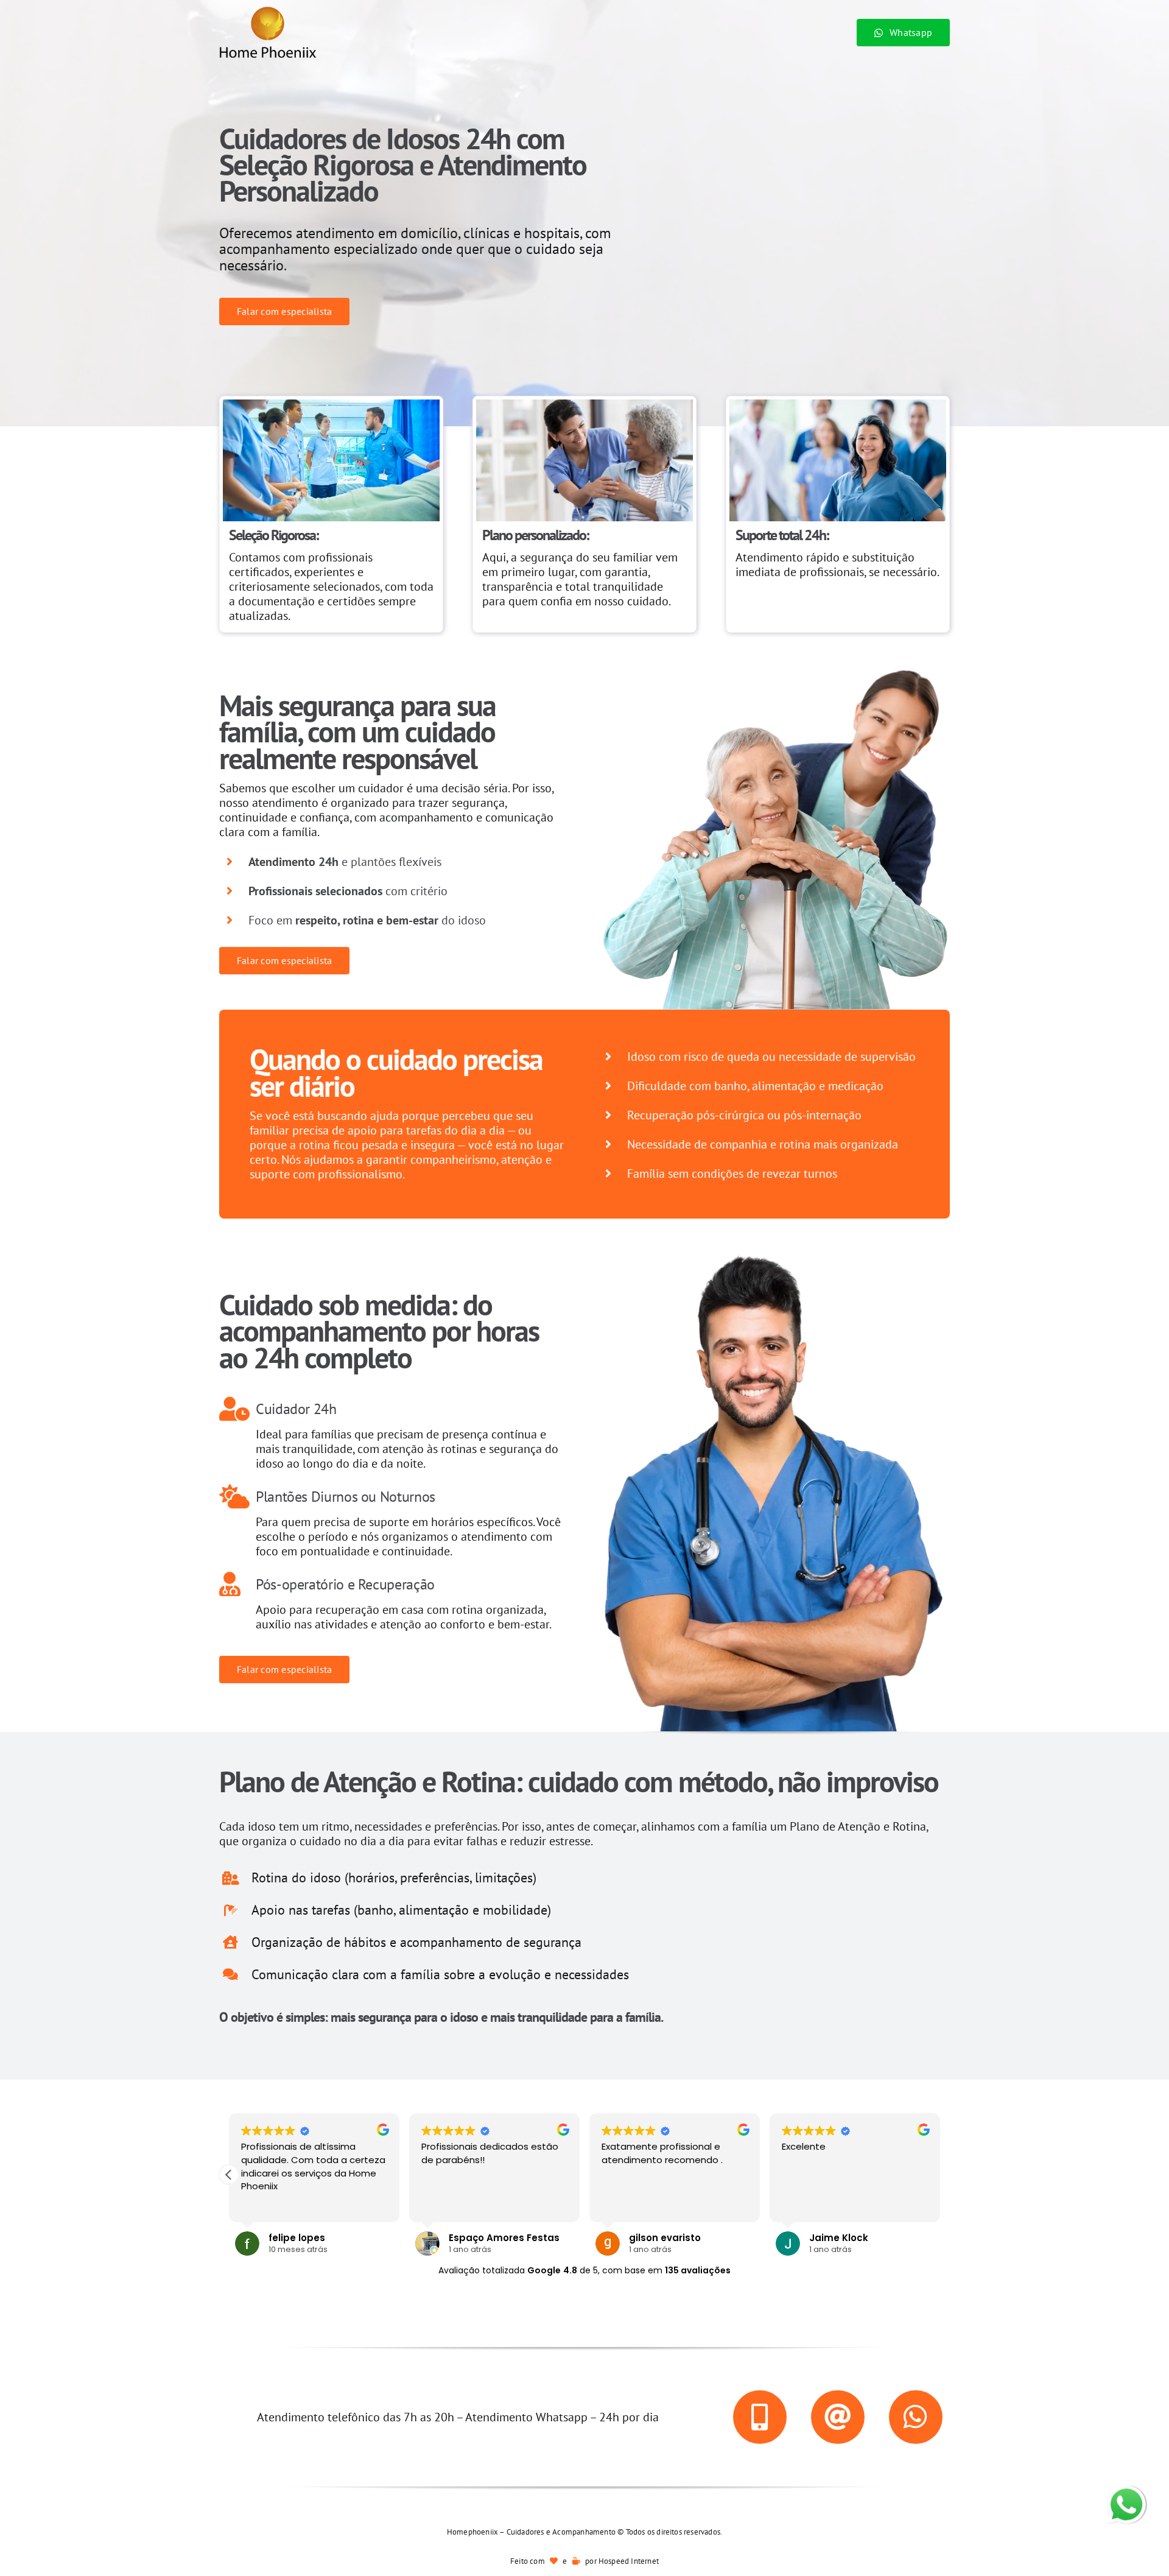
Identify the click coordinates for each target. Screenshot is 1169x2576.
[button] (940, 2175)
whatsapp (1126, 2493)
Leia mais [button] (260, 2204)
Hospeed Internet (629, 2561)
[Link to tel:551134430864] (760, 2417)
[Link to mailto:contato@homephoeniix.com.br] (838, 2417)
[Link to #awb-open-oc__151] (916, 2417)
